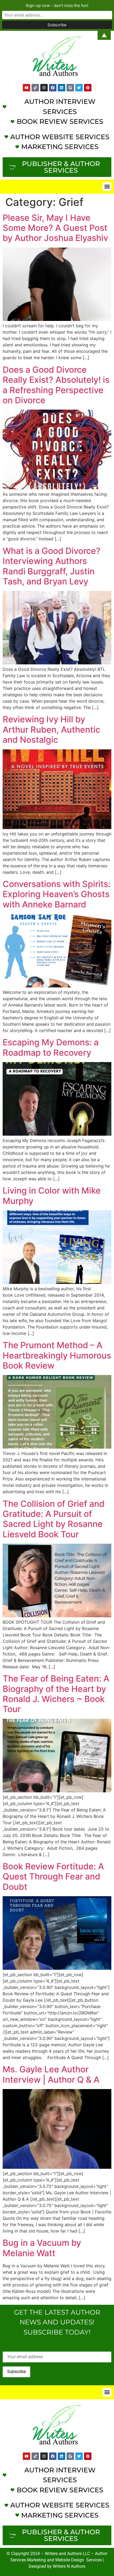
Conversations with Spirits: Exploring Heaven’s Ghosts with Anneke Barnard (57, 894)
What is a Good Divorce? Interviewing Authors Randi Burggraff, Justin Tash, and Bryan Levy (52, 566)
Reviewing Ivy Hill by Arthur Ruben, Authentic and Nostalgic (51, 729)
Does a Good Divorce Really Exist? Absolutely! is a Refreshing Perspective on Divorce (56, 385)
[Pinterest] (88, 88)
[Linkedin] (62, 88)
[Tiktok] (35, 88)
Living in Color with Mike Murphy (52, 1196)
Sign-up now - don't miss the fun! (57, 5)
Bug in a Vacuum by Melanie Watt (42, 2248)
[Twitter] (79, 88)
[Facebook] (53, 88)
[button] (107, 187)
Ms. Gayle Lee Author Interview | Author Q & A (51, 2074)
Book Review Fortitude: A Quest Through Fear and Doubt (53, 1877)
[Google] (70, 88)
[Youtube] (27, 88)
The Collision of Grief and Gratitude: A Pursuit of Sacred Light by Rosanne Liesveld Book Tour (54, 1519)
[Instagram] (44, 88)
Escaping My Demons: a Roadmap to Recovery (51, 1047)
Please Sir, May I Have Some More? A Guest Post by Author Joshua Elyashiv (55, 228)
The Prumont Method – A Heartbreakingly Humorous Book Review (57, 1355)
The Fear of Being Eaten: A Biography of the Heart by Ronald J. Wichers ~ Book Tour (56, 1694)
